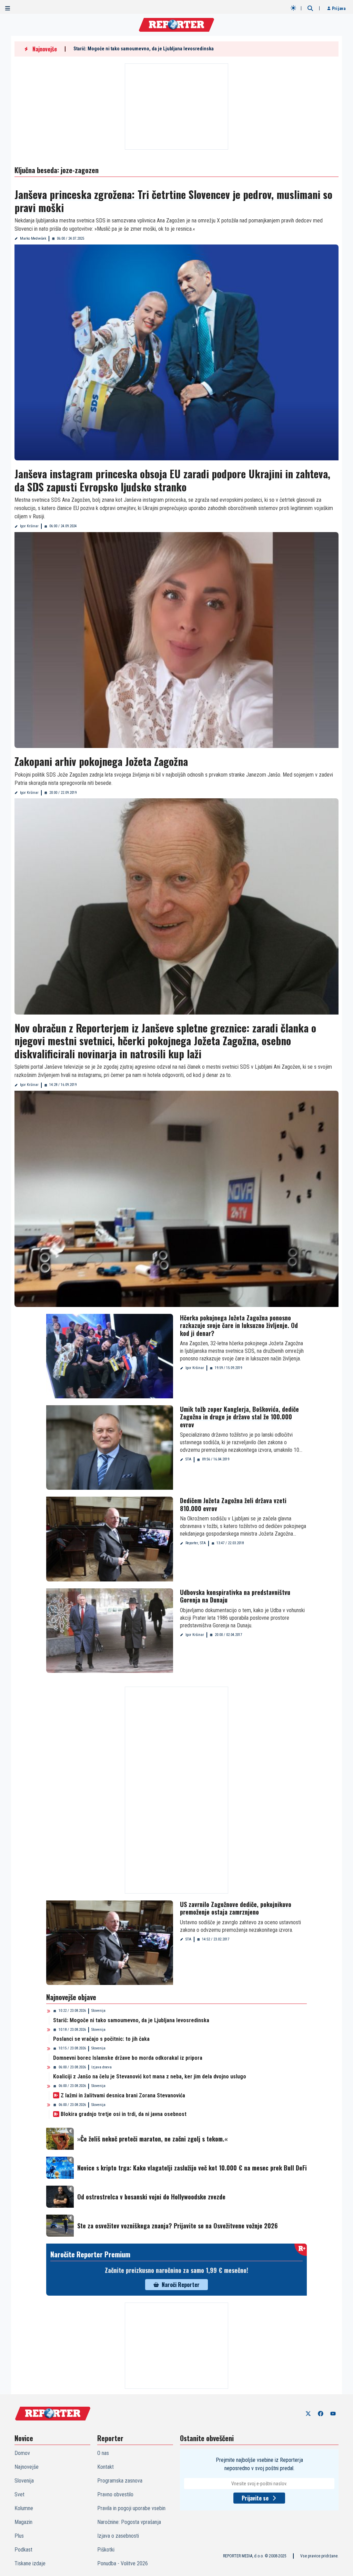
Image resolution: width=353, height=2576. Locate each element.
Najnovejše (27, 2467)
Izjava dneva (102, 2067)
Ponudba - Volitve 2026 (123, 2563)
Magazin (23, 2522)
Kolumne (24, 2508)
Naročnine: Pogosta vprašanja (129, 2522)
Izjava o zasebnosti (118, 2536)
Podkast (23, 2550)
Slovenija (98, 2011)
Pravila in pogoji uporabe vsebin (131, 2508)
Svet (19, 2494)
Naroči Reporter (181, 2285)
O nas (103, 2453)
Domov (22, 2453)
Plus (19, 2536)
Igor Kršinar (29, 526)
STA (188, 1459)
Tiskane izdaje (30, 2563)
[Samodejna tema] (293, 8)
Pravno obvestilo (115, 2494)
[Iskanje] (310, 8)
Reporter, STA (196, 1543)
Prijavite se (255, 2498)
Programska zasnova (120, 2481)
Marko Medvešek (33, 238)
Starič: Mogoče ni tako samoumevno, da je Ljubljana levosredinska (144, 49)
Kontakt (105, 2467)
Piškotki (106, 2550)
